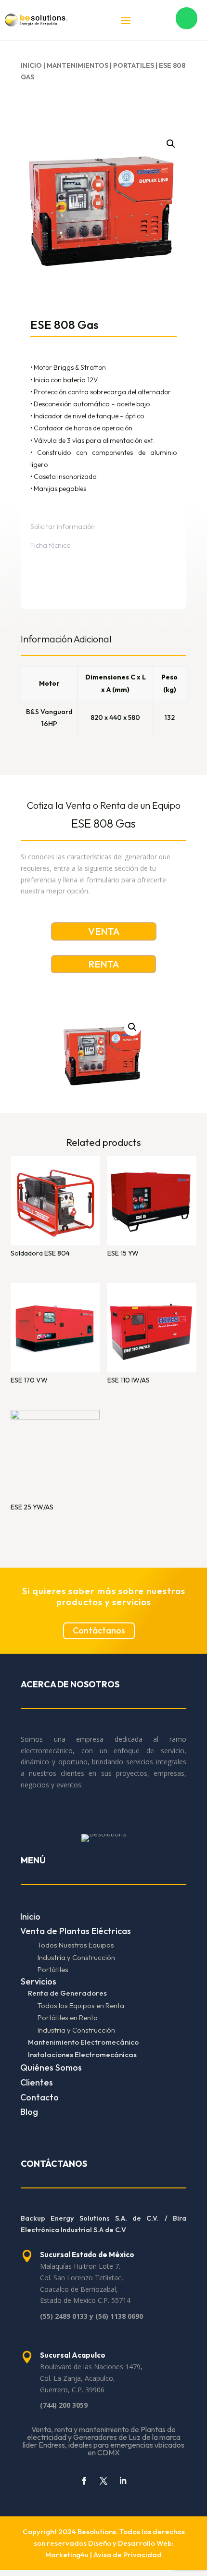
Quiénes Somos (51, 2067)
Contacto (39, 2097)
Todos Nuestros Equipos (76, 1945)
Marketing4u (67, 2555)
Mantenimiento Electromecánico (83, 2042)
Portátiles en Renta (68, 2017)
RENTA (103, 964)
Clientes (37, 2082)
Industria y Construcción (76, 1957)
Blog (29, 2112)
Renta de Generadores (67, 1993)
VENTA (104, 931)
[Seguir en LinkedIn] (123, 2481)
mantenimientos (78, 65)
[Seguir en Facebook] (84, 2481)
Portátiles (53, 1969)
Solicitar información (63, 527)
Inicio (31, 65)
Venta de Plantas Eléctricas (76, 1931)
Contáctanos (99, 1630)
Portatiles (134, 65)
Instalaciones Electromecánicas (82, 2055)
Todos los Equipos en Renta (81, 2005)
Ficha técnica (51, 545)
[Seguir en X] (103, 2481)
